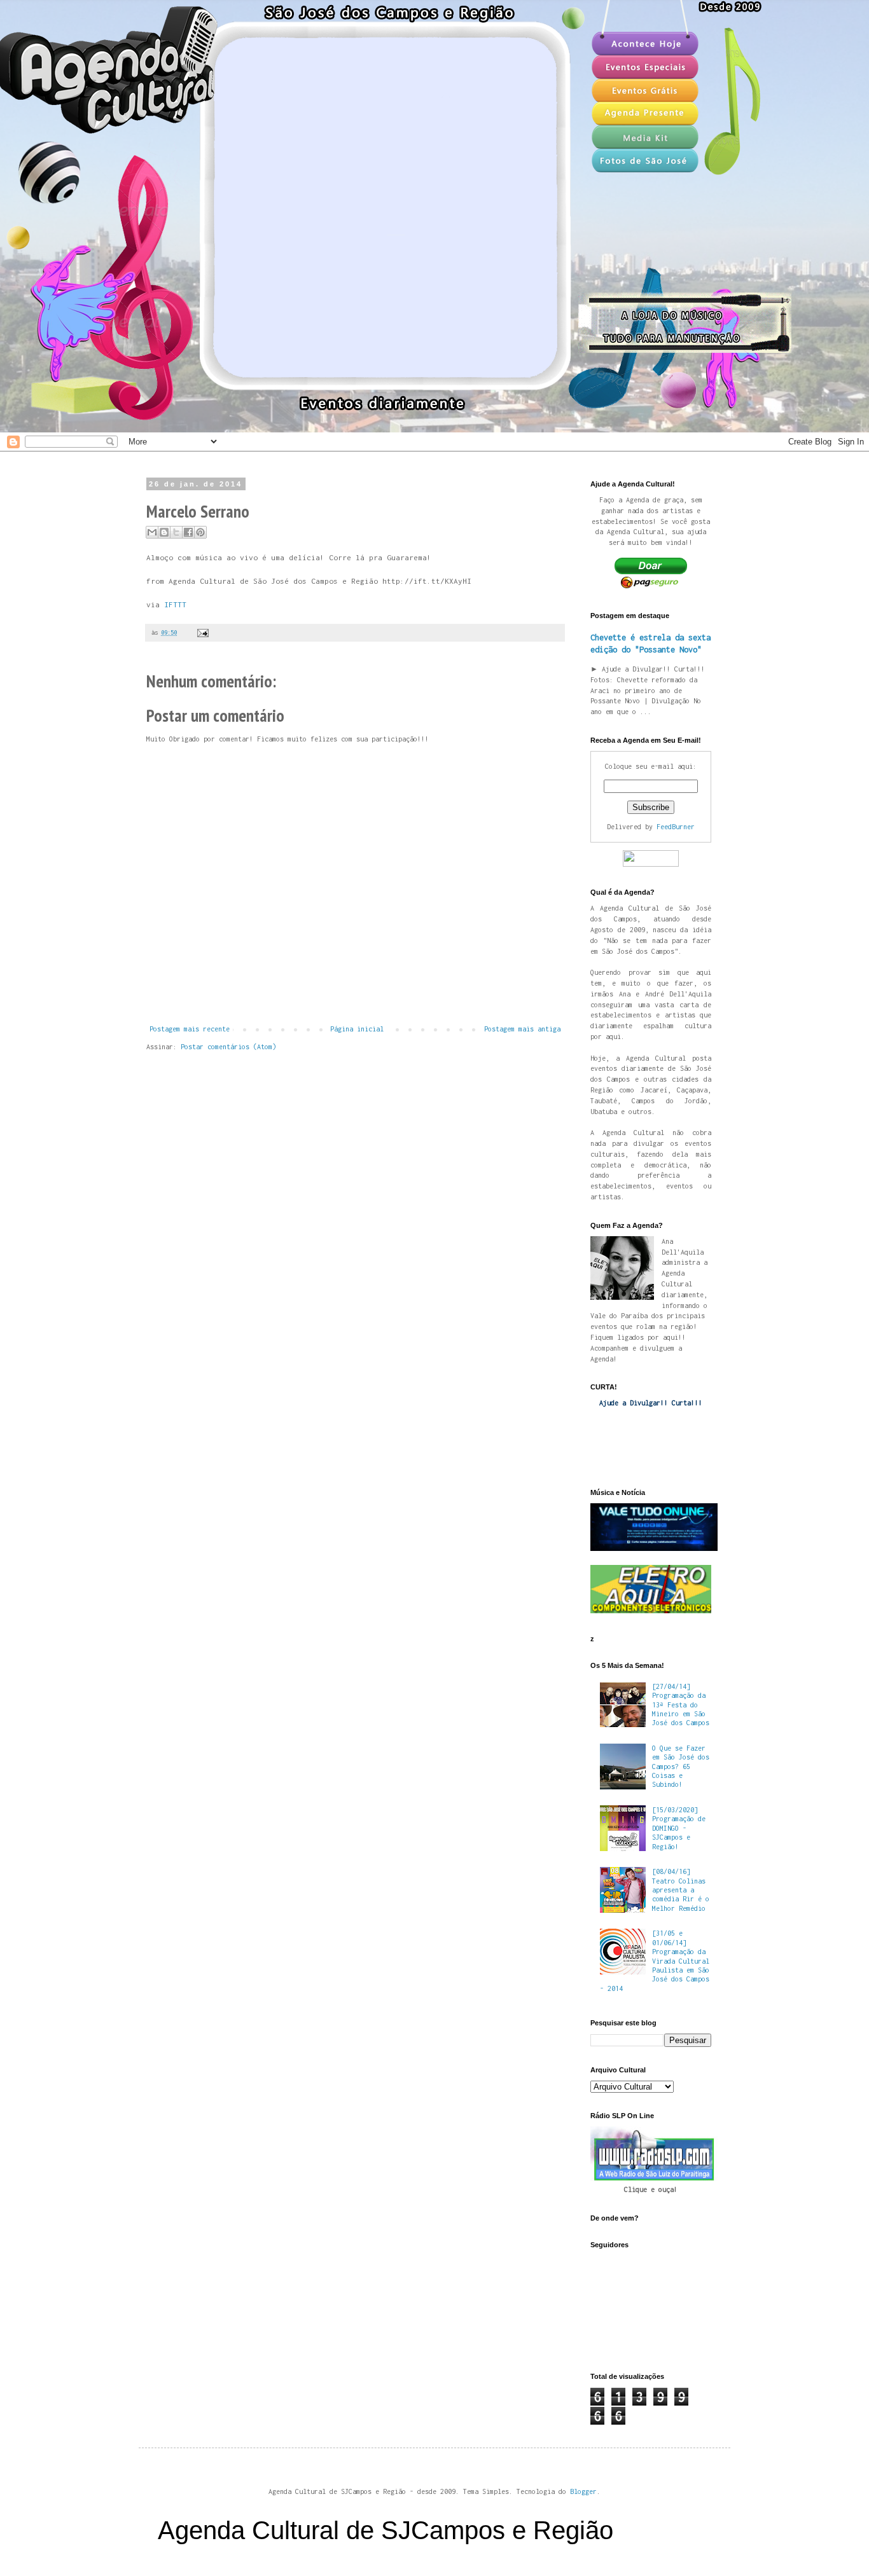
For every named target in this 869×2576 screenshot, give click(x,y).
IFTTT (175, 605)
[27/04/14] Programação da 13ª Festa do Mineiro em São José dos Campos (681, 1705)
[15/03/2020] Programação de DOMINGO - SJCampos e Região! (679, 1828)
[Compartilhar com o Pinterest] (200, 532)
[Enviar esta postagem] (201, 632)
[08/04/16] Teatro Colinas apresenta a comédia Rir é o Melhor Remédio (681, 1890)
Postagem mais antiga (522, 1029)
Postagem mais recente (190, 1029)
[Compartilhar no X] (176, 532)
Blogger (583, 2491)
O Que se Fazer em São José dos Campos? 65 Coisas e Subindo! (681, 1767)
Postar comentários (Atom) (228, 1047)
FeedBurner (676, 827)
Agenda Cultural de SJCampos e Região (386, 2530)
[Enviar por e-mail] (152, 532)
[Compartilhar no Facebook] (188, 532)
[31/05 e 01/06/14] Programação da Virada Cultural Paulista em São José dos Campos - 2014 (655, 1960)
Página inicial (357, 1029)
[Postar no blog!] (164, 532)
